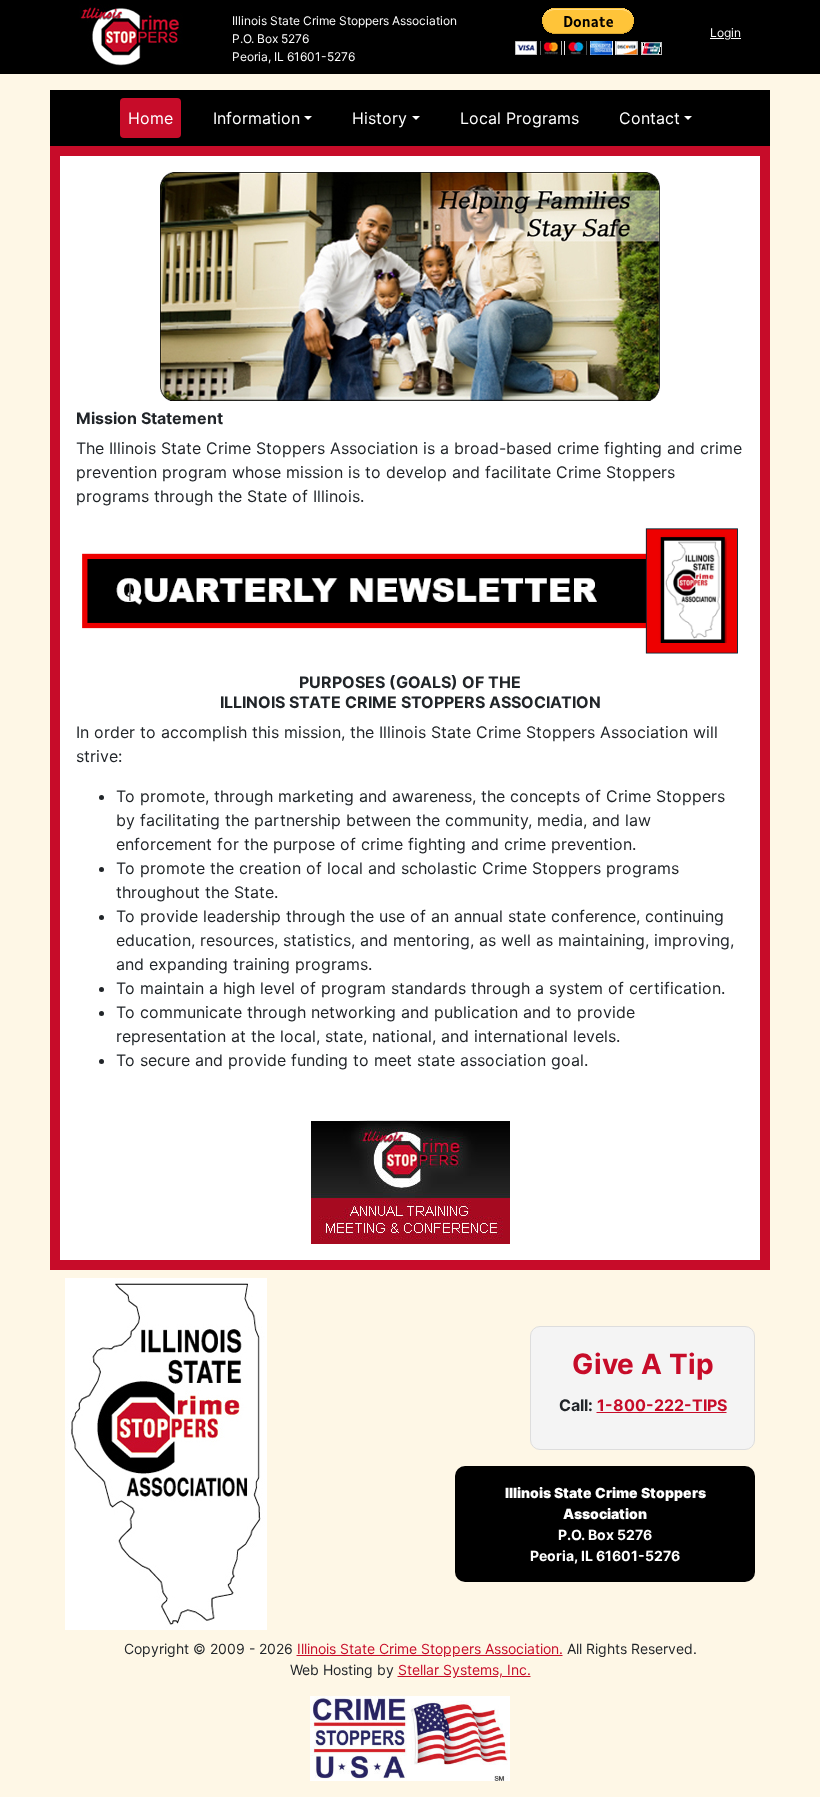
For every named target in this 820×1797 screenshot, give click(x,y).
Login (725, 32)
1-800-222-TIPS (662, 1405)
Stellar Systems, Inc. (464, 1669)
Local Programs (519, 118)
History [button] (379, 118)
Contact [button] (649, 118)
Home (150, 118)
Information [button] (256, 118)
